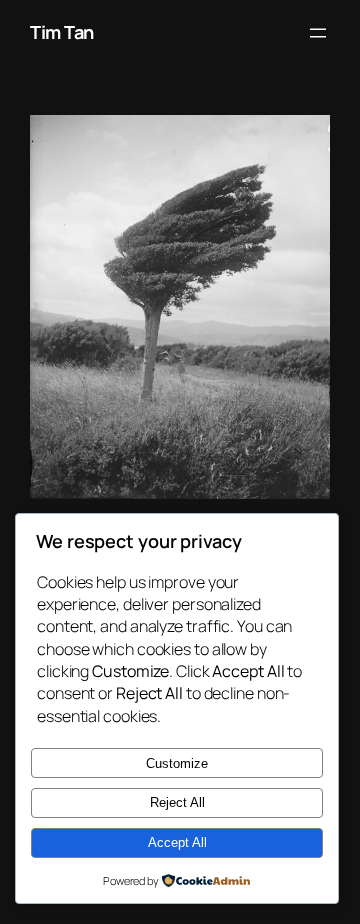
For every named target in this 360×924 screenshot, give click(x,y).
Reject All (177, 802)
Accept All (177, 842)
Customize (177, 763)
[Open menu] (318, 33)
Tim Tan (62, 32)
